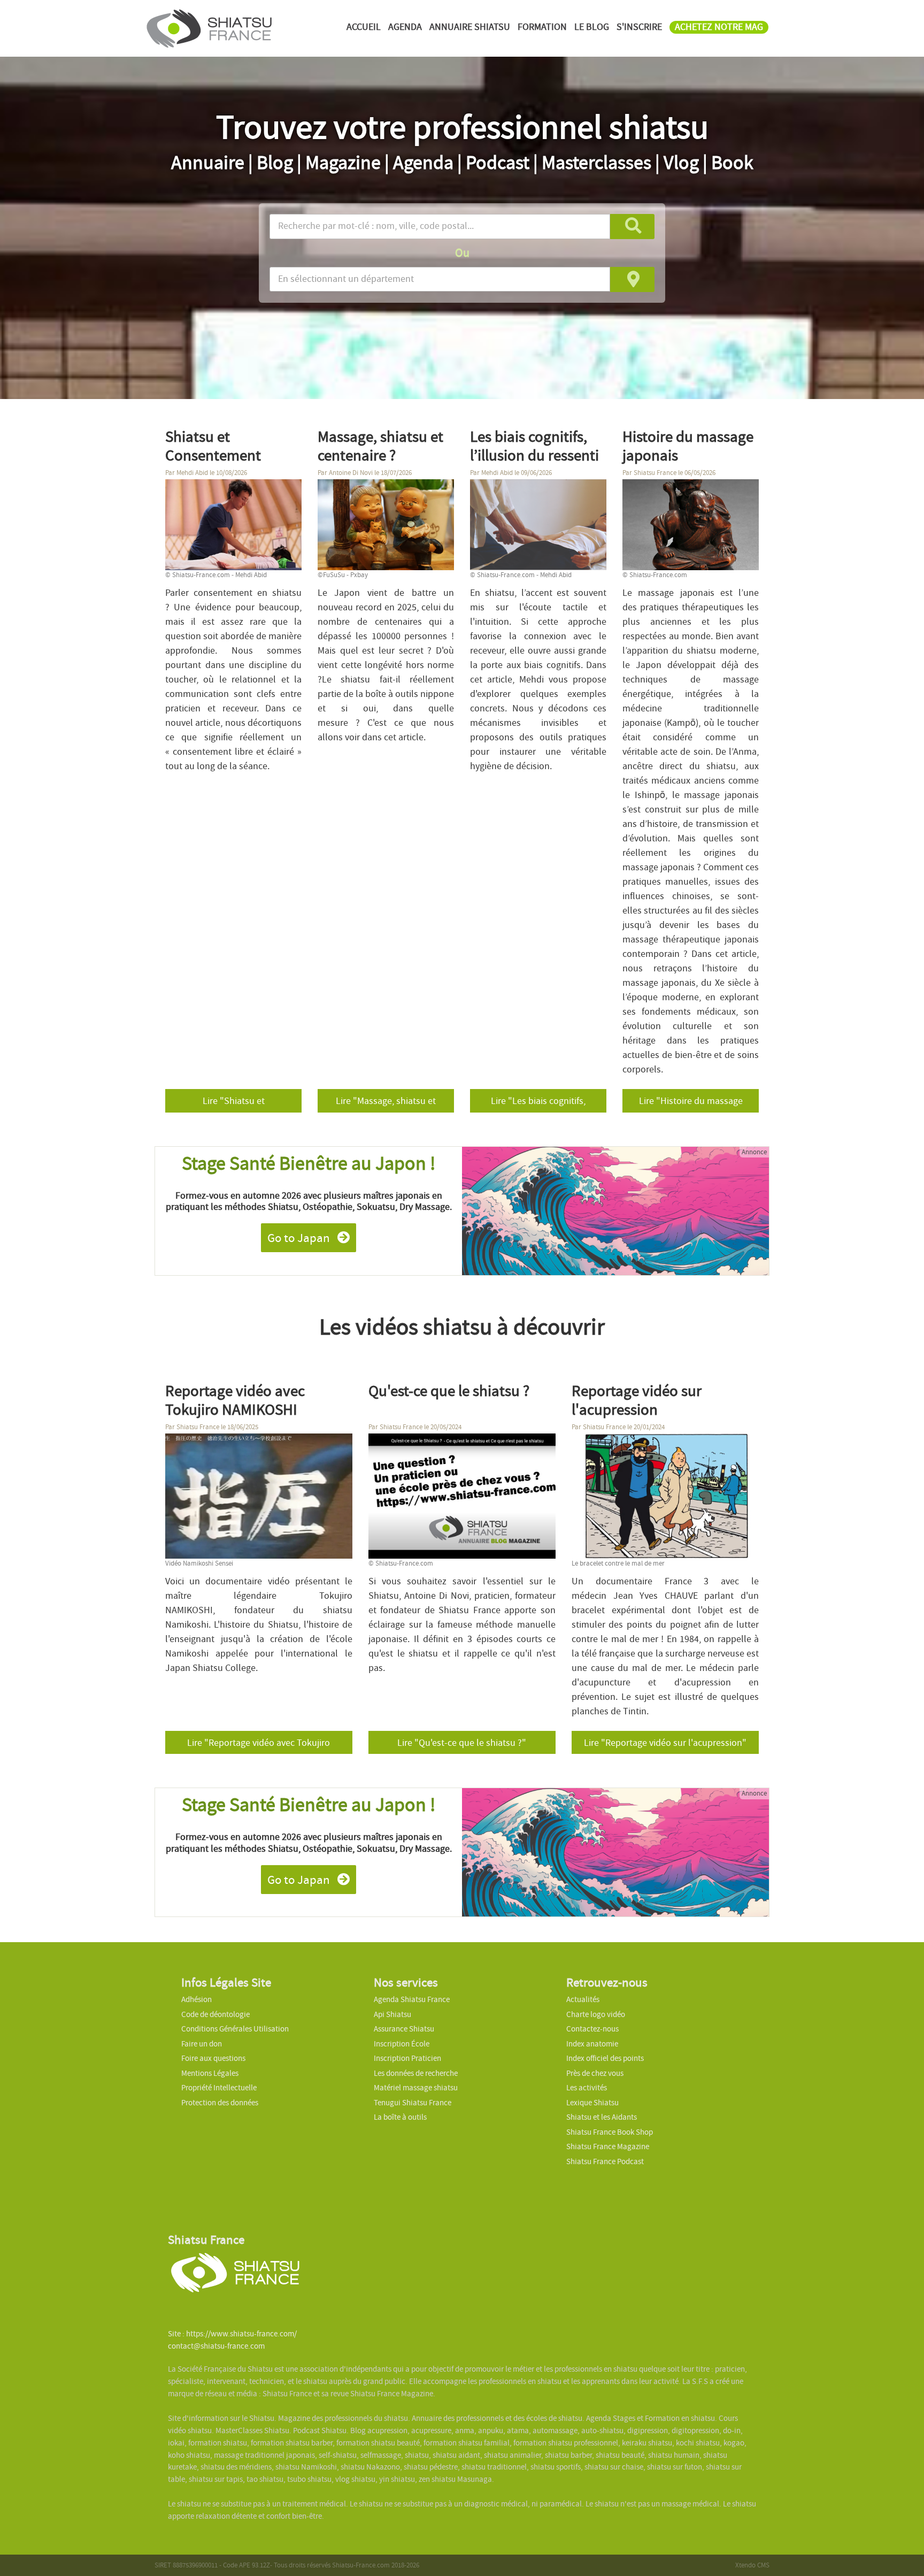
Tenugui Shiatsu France (413, 2103)
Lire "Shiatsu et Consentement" (234, 1103)
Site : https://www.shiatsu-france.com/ (232, 2334)
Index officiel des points (605, 2058)
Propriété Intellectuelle (219, 2088)
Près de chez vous (595, 2073)
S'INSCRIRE (639, 27)
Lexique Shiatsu (592, 2103)
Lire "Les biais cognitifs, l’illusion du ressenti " (538, 1103)
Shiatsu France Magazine (608, 2146)
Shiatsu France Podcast (605, 2161)
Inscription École (402, 2044)
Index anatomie (592, 2044)
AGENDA (405, 27)
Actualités (583, 1999)
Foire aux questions (213, 2058)
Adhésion (197, 1999)
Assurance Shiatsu (404, 2029)
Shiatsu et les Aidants (602, 2117)
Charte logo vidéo (596, 2014)
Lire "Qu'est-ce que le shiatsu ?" (462, 1743)
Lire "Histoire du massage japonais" (691, 1103)
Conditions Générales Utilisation (235, 2029)
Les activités (587, 2088)
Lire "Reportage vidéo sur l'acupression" (665, 1743)
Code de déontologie (215, 2014)
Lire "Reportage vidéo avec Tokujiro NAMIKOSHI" (259, 1745)
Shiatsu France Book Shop (610, 2132)
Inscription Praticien (407, 2058)
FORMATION (542, 27)
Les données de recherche (417, 2073)
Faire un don (202, 2044)
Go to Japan (300, 1238)
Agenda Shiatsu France (412, 1999)
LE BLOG (592, 27)
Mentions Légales (210, 2073)
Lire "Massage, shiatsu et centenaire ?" (386, 1103)
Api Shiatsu (392, 2014)
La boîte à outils (400, 2117)
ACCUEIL (364, 27)
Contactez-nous (592, 2029)
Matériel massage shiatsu (416, 2088)
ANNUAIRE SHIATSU (470, 27)
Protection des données (220, 2103)
